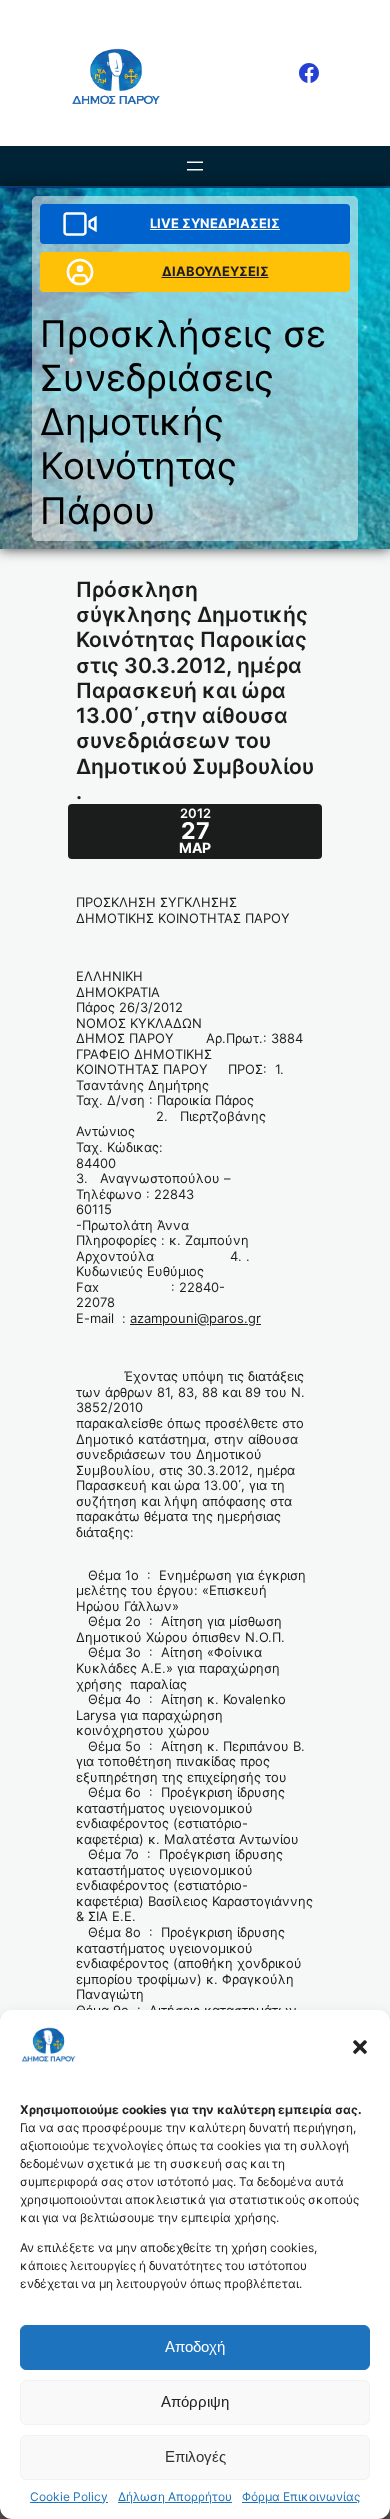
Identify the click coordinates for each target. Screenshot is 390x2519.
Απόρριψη (195, 2401)
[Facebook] (309, 73)
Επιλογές (195, 2456)
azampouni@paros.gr (195, 1318)
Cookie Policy (69, 2497)
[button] (360, 2047)
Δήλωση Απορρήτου (175, 2497)
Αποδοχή (195, 2346)
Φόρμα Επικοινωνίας (301, 2497)
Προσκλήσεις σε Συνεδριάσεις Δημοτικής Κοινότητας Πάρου (183, 422)
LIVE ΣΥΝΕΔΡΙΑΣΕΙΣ (215, 223)
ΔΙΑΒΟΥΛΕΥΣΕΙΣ (215, 271)
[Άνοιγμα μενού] (195, 166)
